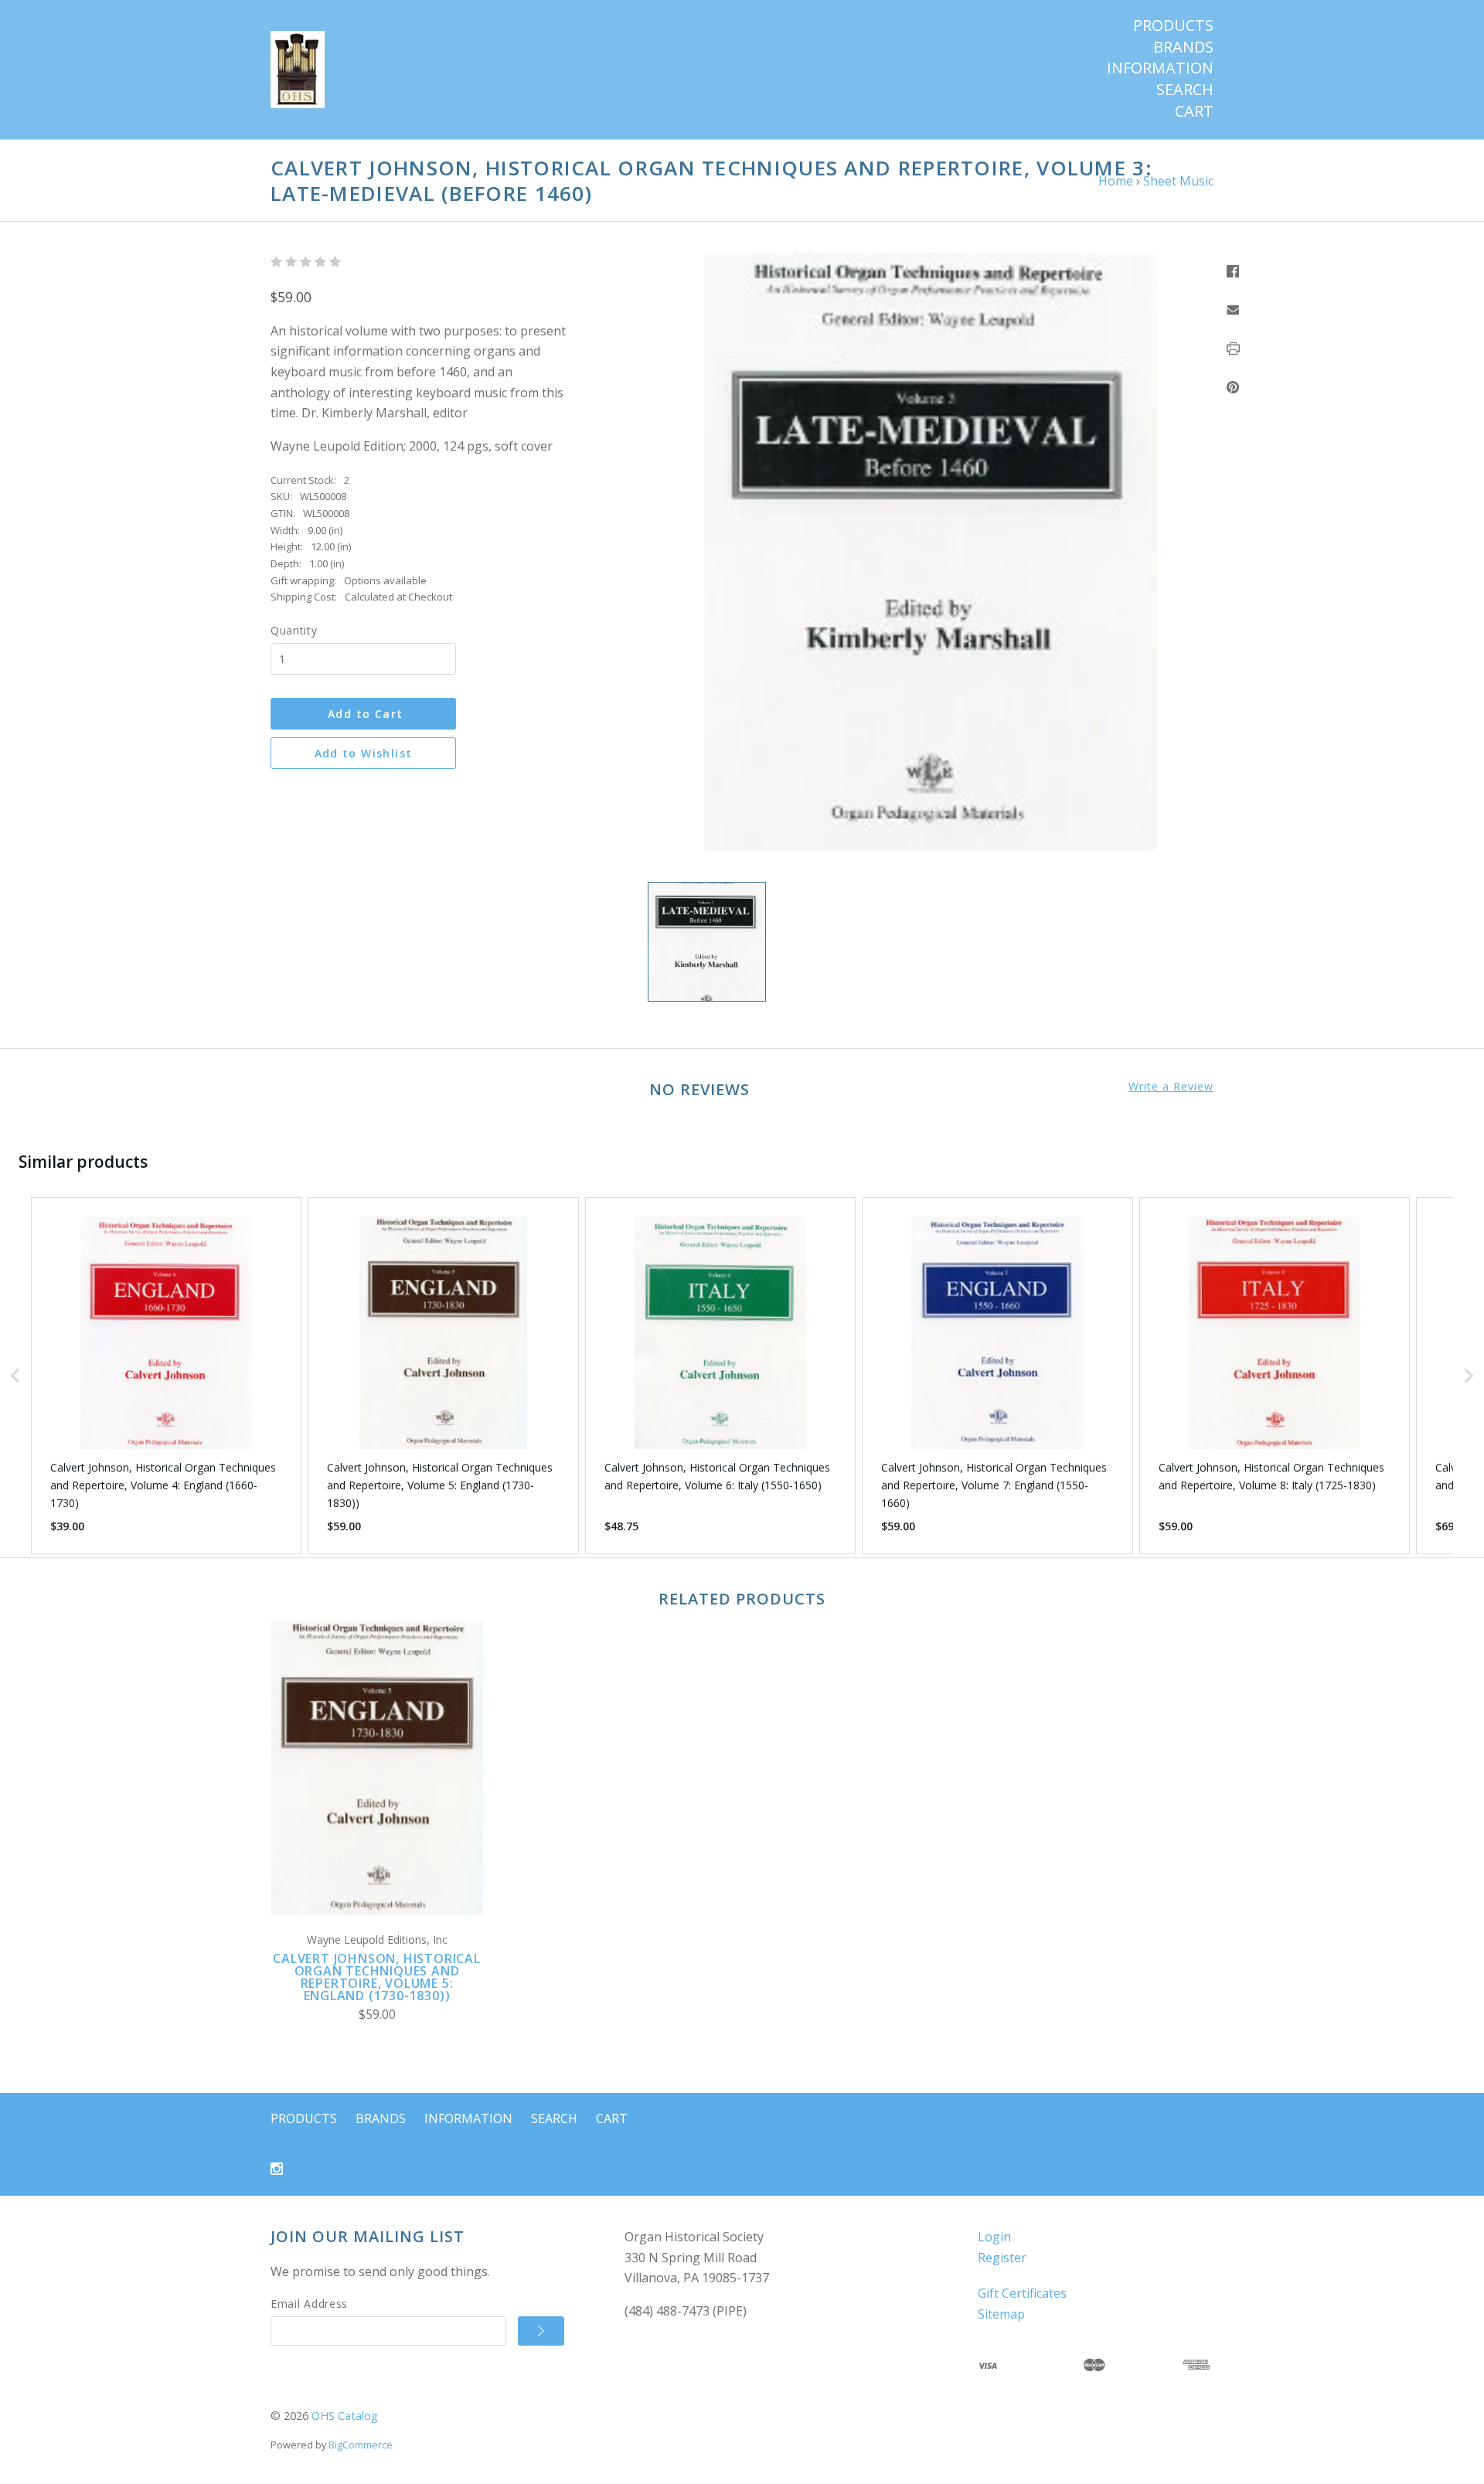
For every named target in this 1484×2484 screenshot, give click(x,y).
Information (1160, 68)
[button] (15, 1376)
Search (1185, 90)
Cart (1194, 111)
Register (1002, 2258)
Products (1173, 26)
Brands (1183, 47)
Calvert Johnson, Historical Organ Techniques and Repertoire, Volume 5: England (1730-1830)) (377, 1977)
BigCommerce (361, 2445)
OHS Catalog (345, 2416)
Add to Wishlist (364, 753)
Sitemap (1001, 2314)
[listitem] (166, 1376)
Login (994, 2237)
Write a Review (1171, 1087)
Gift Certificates (1022, 2293)
